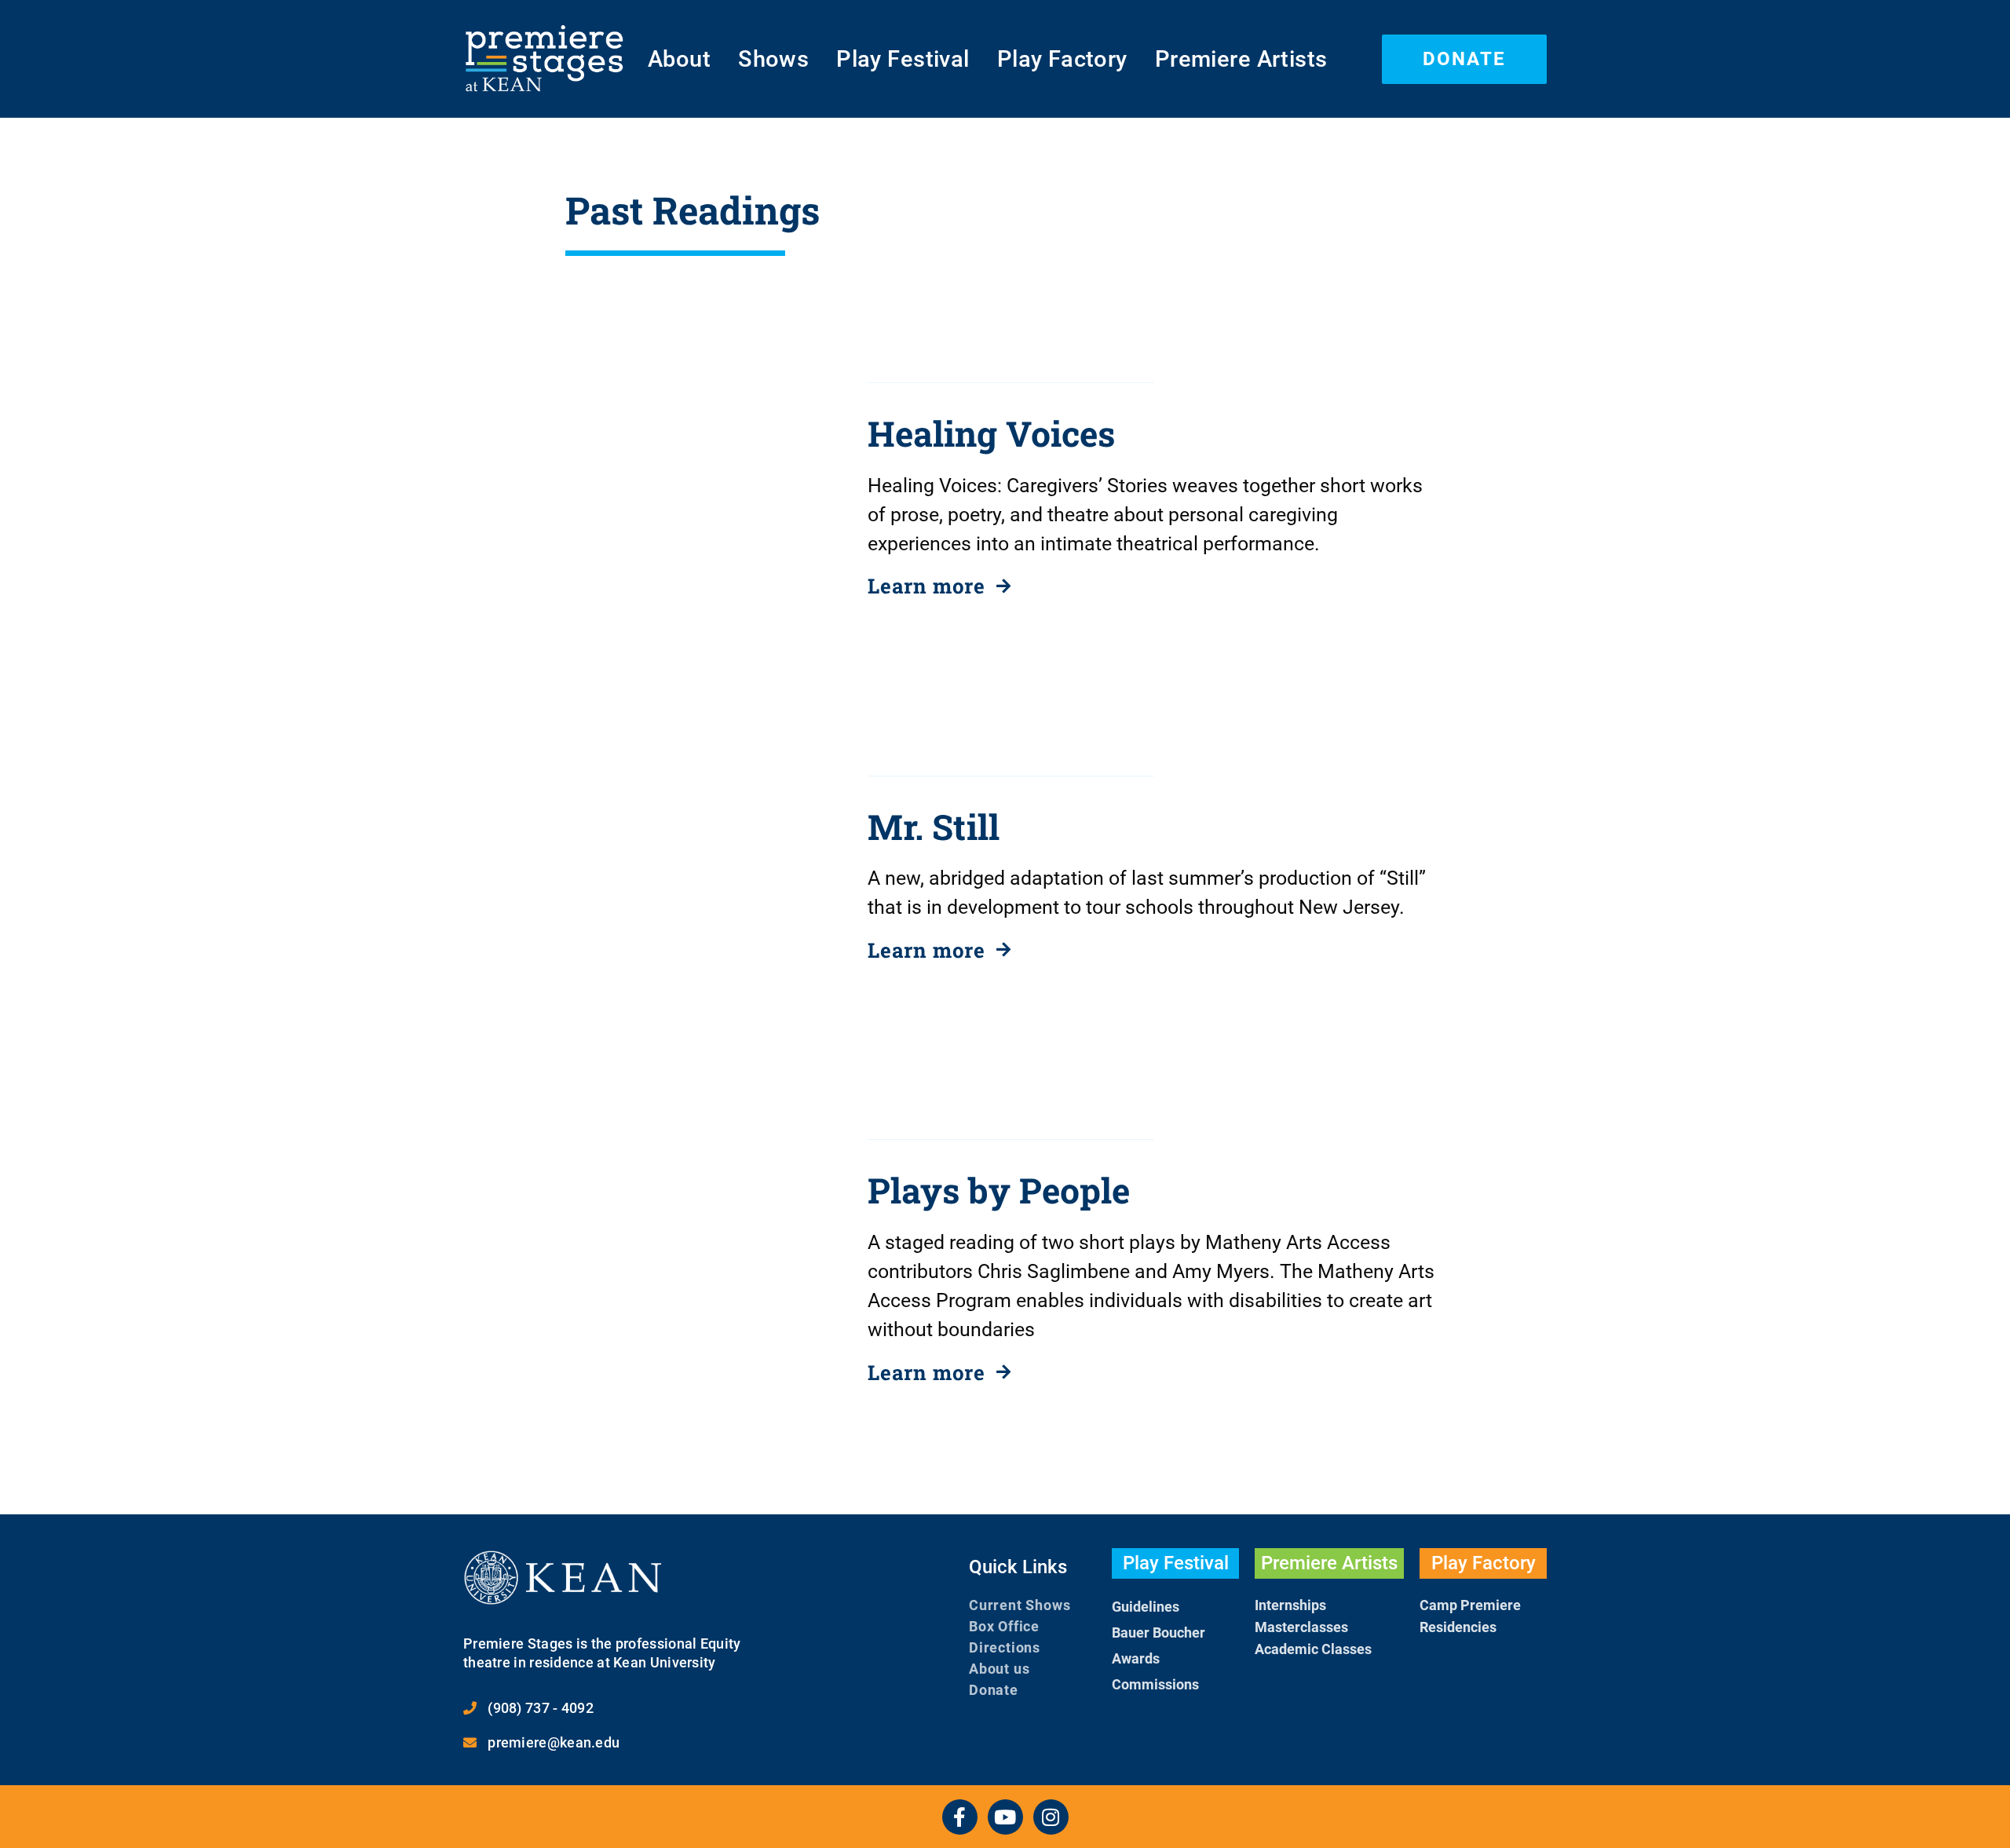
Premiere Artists (1241, 59)
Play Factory (1062, 59)
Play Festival (903, 59)
